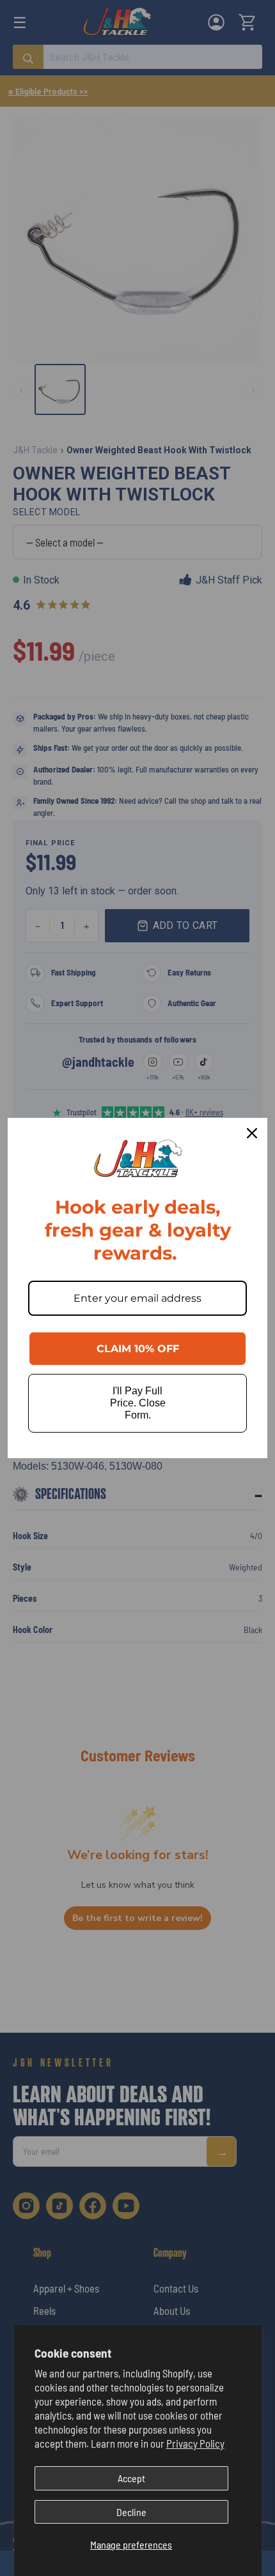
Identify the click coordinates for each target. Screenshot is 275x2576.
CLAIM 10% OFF (138, 1349)
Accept (131, 2478)
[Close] (252, 1133)
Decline (131, 2512)
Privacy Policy (195, 2443)
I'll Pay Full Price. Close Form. (138, 1403)
